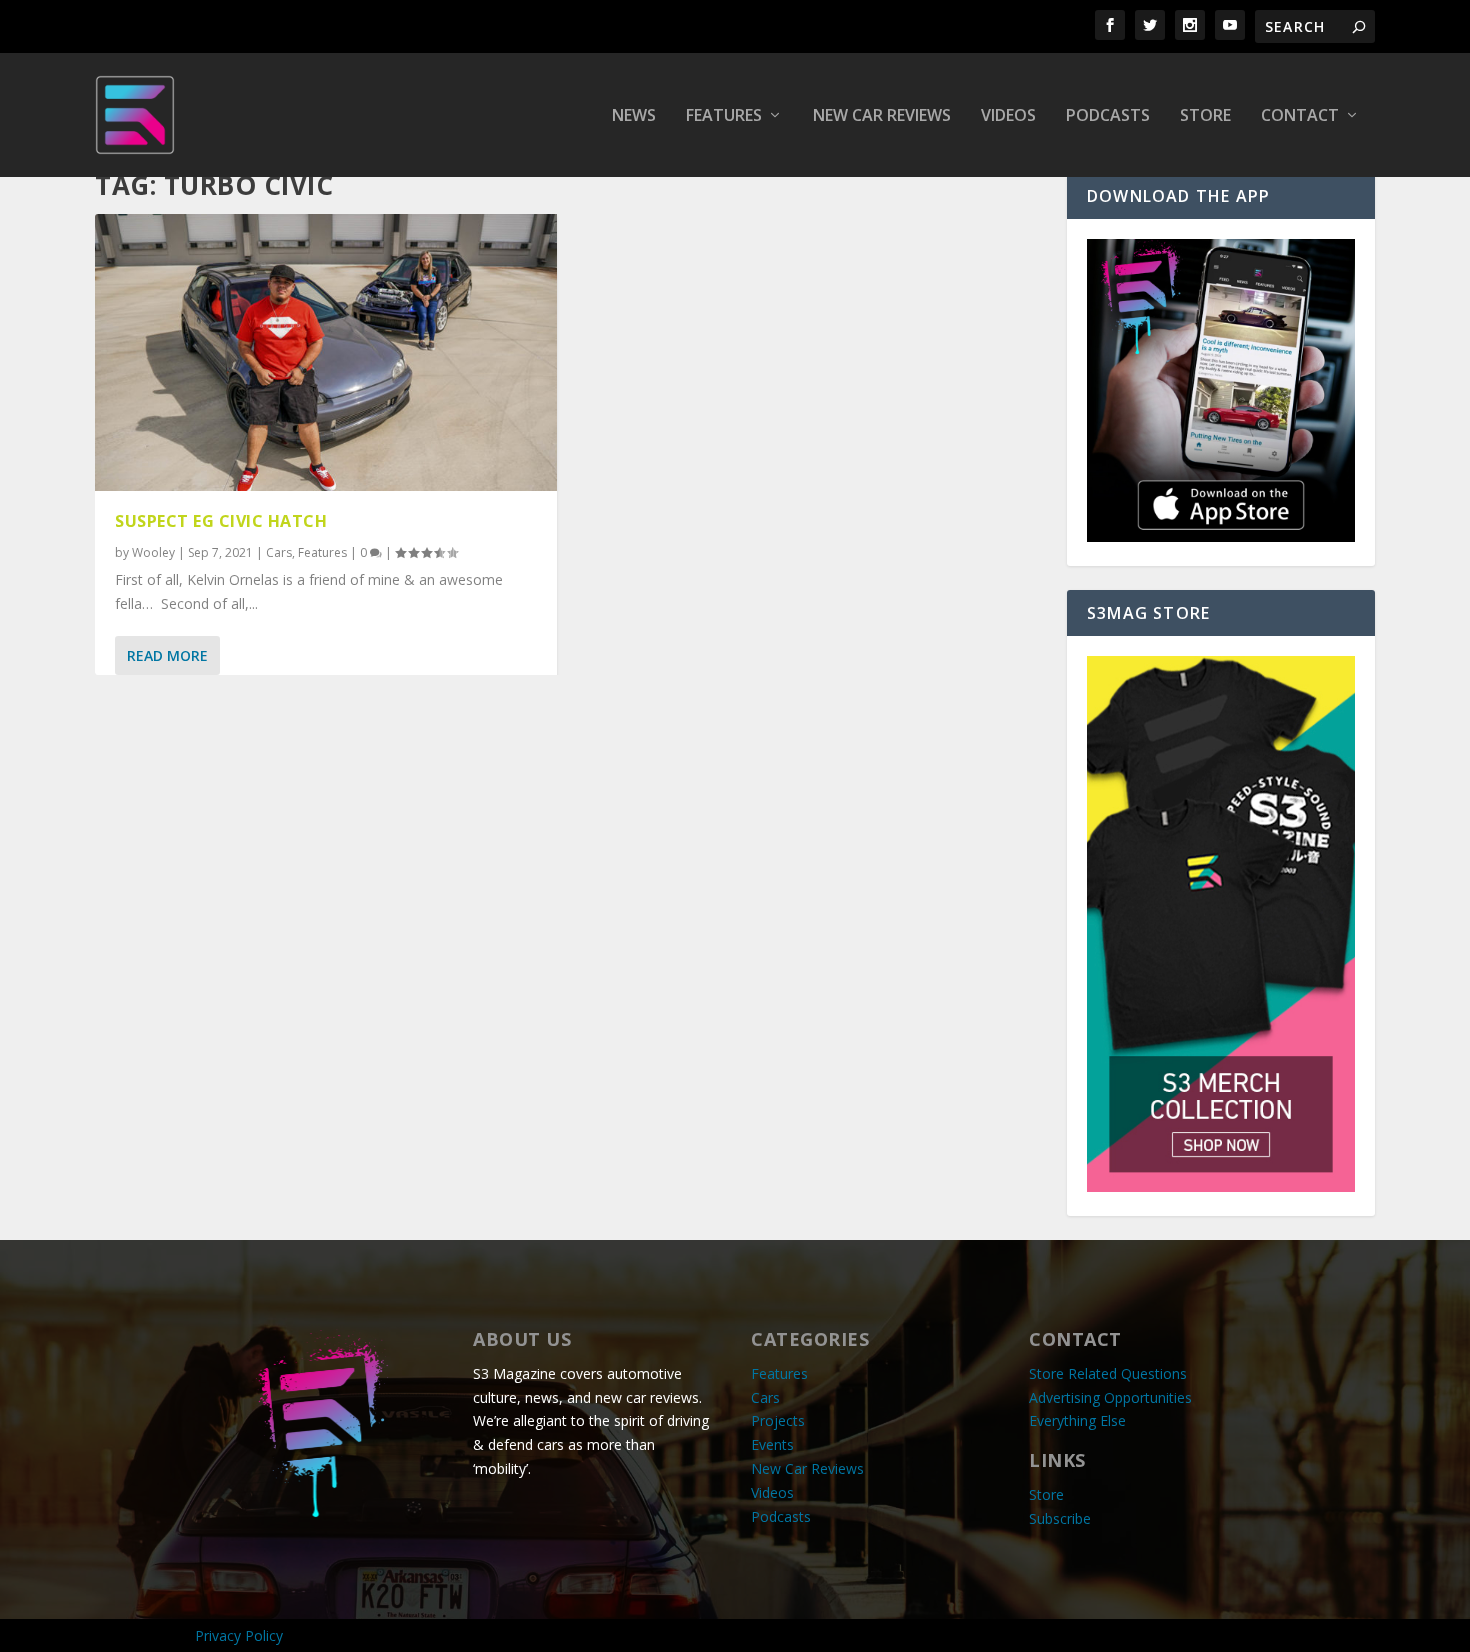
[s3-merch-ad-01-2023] (1221, 1186)
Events (772, 1444)
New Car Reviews (882, 116)
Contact (1300, 116)
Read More (167, 655)
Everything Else (1077, 1420)
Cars (279, 552)
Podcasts (1108, 116)
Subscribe (1060, 1518)
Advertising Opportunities (1110, 1397)
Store (1205, 116)
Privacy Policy (239, 1635)
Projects (778, 1420)
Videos (1008, 116)
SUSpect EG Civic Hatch (221, 521)
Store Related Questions (1108, 1373)
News (634, 116)
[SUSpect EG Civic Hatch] (326, 352)
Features (724, 116)
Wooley (153, 552)
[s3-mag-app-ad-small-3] (1221, 536)
